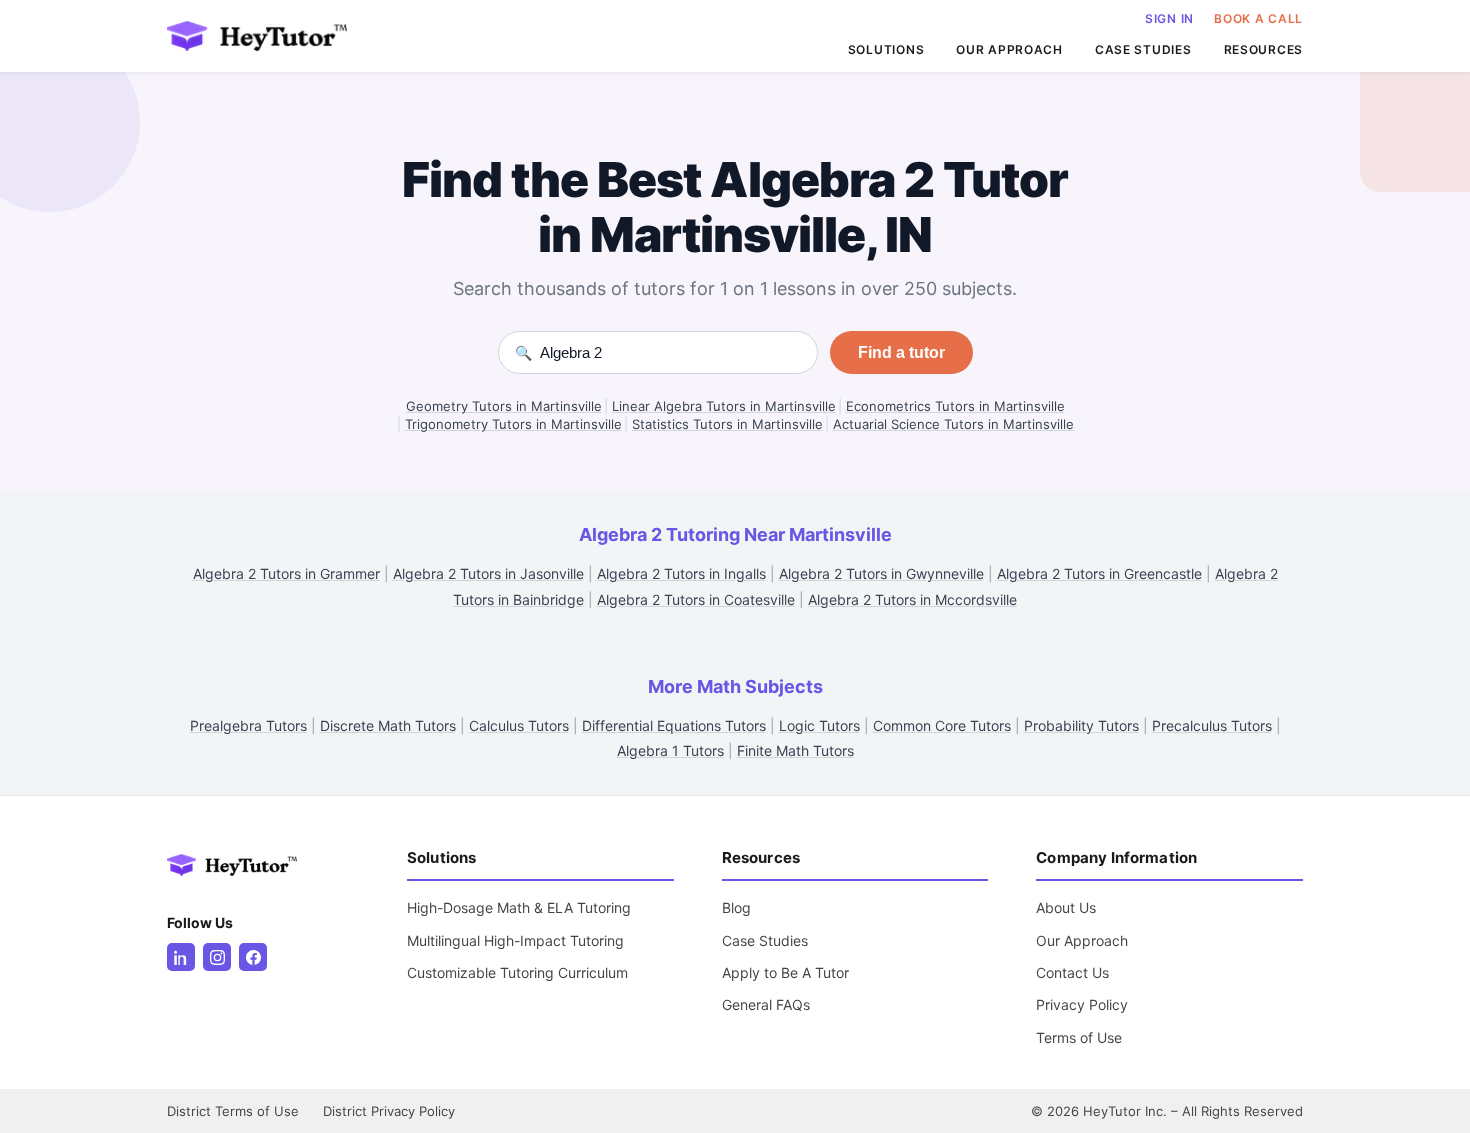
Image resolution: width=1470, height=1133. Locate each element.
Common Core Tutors (942, 725)
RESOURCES (1263, 49)
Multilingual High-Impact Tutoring (515, 940)
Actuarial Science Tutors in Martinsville (953, 424)
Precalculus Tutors (1212, 725)
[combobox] (670, 352)
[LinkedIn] (181, 957)
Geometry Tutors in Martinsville (504, 406)
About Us (1066, 907)
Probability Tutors (1081, 725)
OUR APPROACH (1009, 49)
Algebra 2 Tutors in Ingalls (681, 573)
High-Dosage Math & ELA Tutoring (519, 907)
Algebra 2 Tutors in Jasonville (488, 573)
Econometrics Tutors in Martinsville (955, 406)
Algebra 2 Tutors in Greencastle (1099, 573)
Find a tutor (901, 352)
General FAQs (766, 1004)
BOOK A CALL (1258, 18)
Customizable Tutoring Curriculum (517, 972)
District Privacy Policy (389, 1111)
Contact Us (1072, 972)
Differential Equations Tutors (674, 725)
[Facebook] (253, 957)
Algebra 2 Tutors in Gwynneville (881, 573)
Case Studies (765, 940)
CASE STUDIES (1143, 49)
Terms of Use (1079, 1037)
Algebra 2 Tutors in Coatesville (696, 599)
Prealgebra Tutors (248, 725)
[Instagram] (217, 957)
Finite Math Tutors (795, 750)
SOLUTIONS (886, 49)
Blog (736, 907)
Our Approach (1082, 940)
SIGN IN (1169, 18)
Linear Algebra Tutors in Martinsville (724, 406)
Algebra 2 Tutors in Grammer (286, 573)
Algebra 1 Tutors (670, 750)
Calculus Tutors (519, 725)
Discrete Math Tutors (388, 725)
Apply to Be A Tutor (785, 972)
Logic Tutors (819, 725)
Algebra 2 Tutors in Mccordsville (912, 599)
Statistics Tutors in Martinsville (727, 424)
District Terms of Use (233, 1111)
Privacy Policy (1082, 1004)
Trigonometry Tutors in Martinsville (513, 424)
